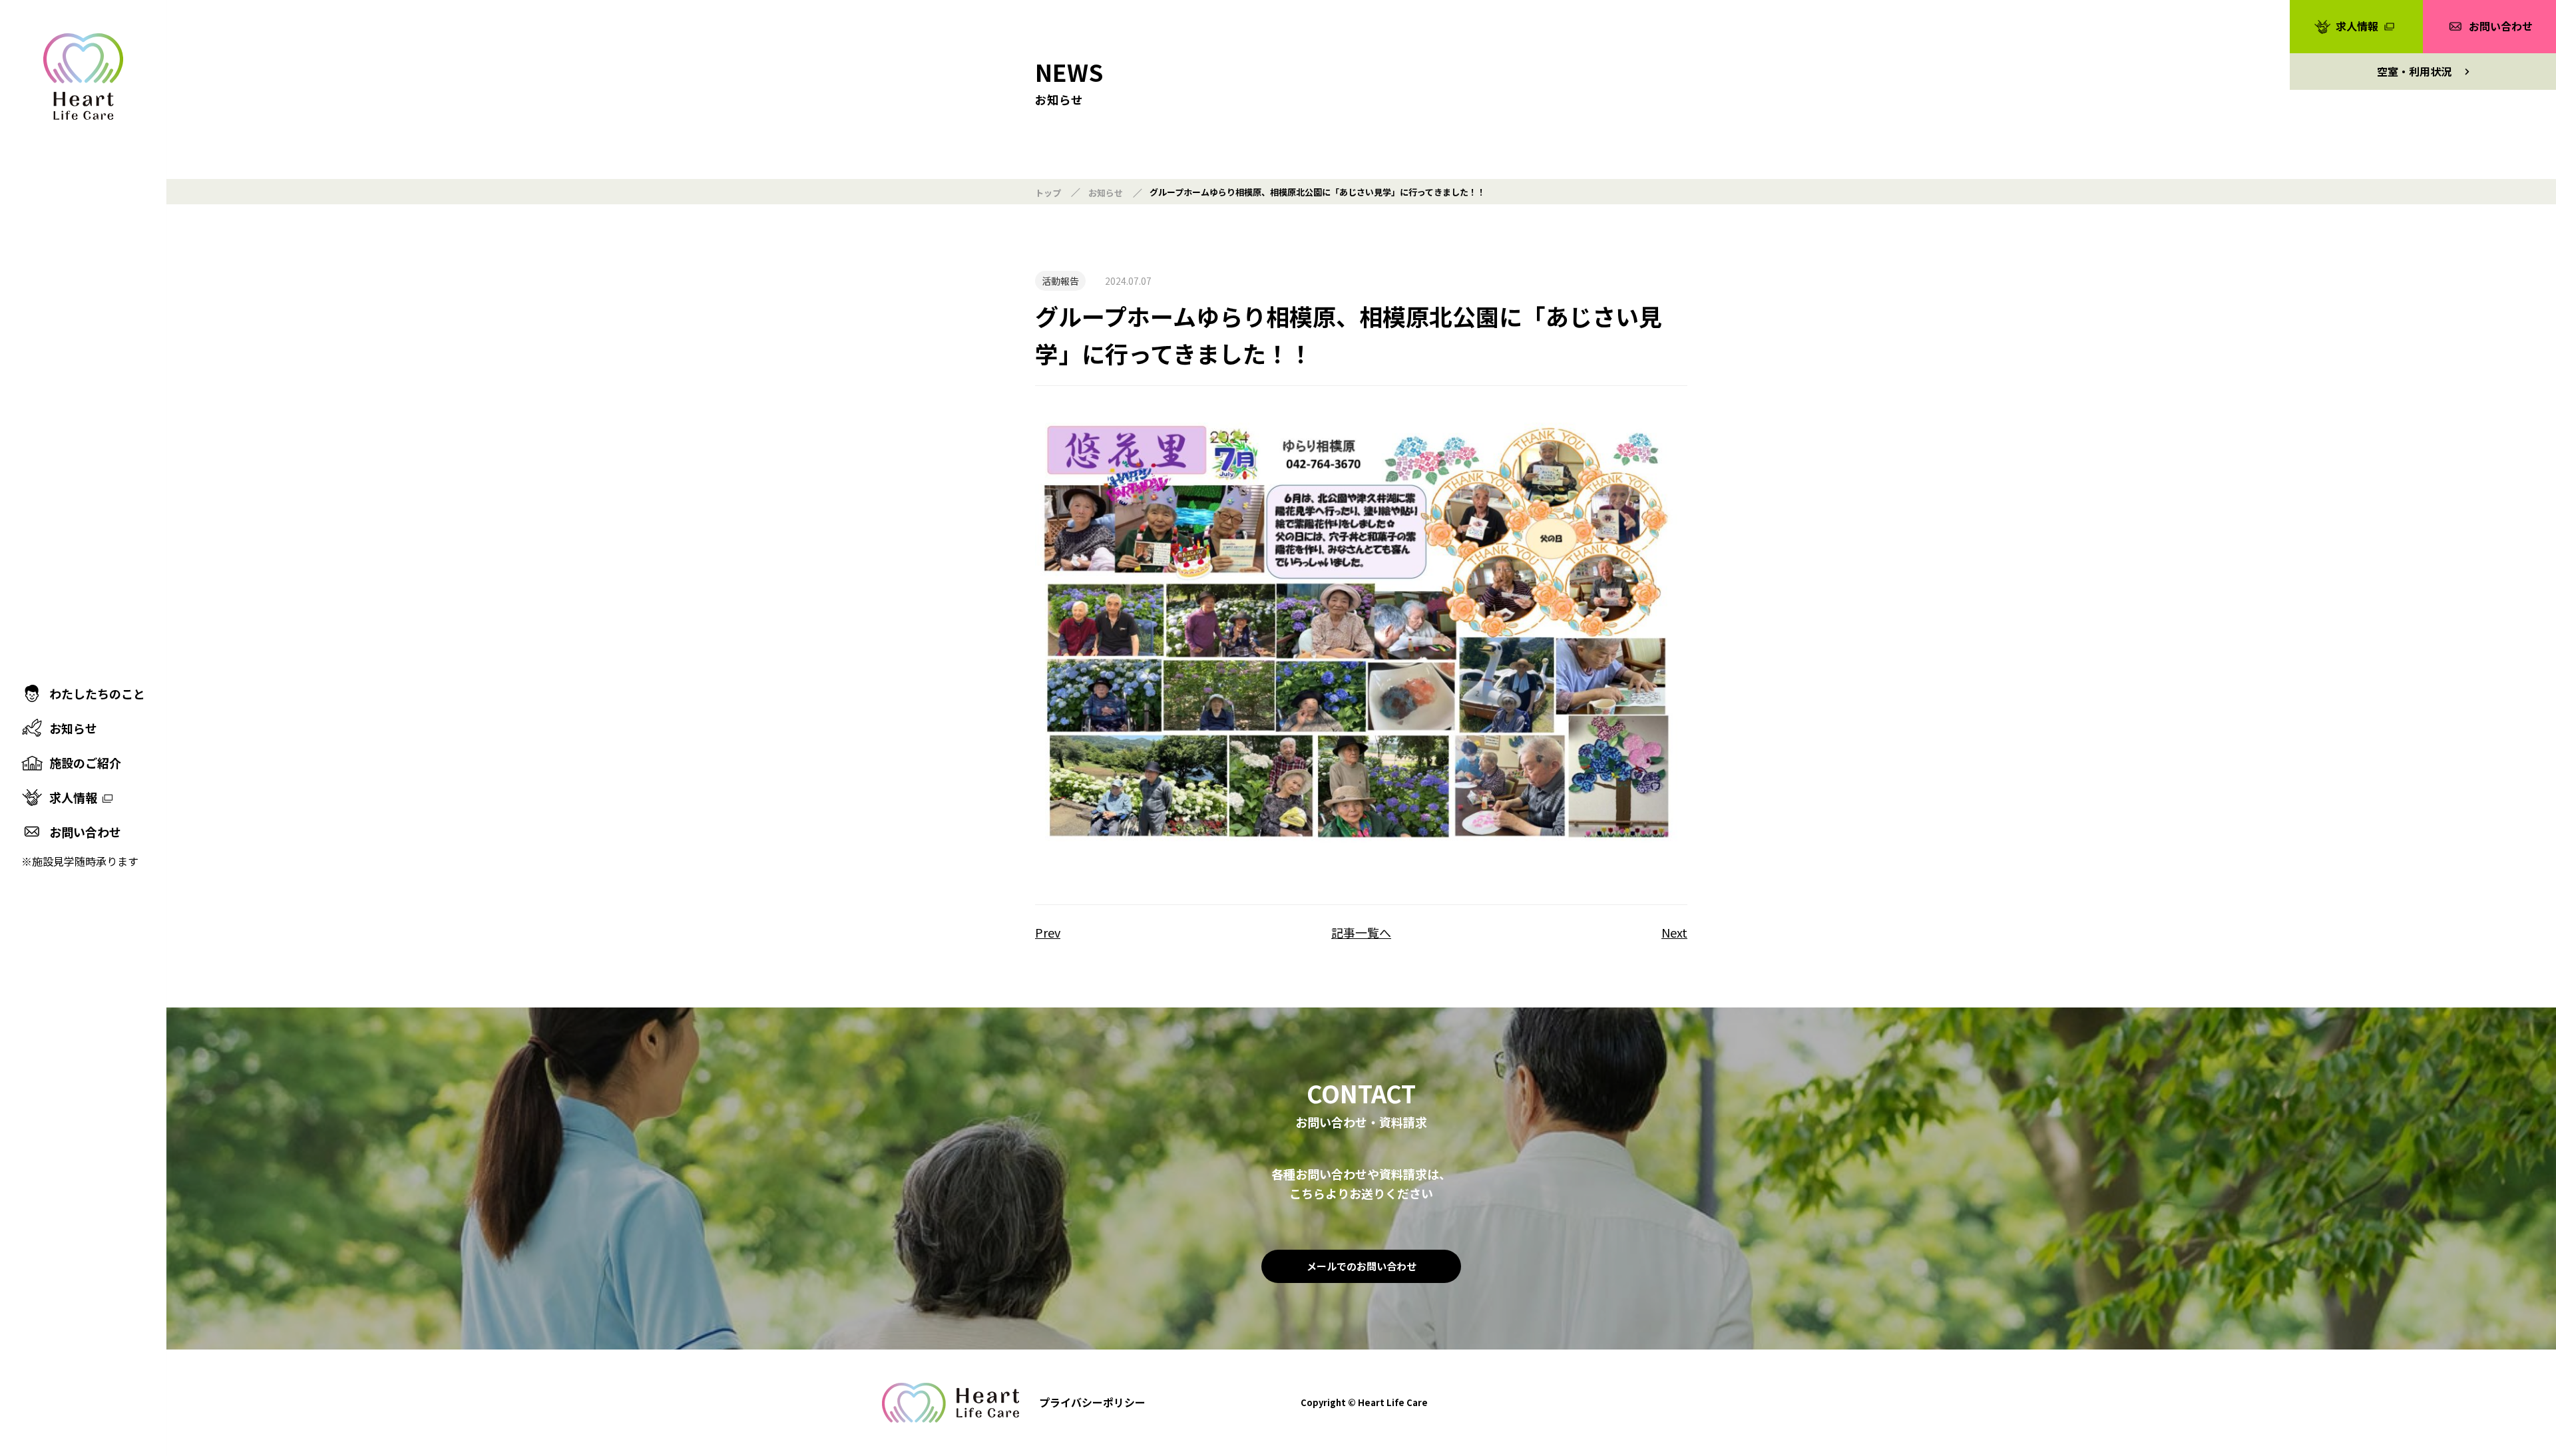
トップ (1048, 193)
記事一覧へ (1361, 933)
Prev (1048, 933)
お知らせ (1106, 193)
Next (1674, 933)
